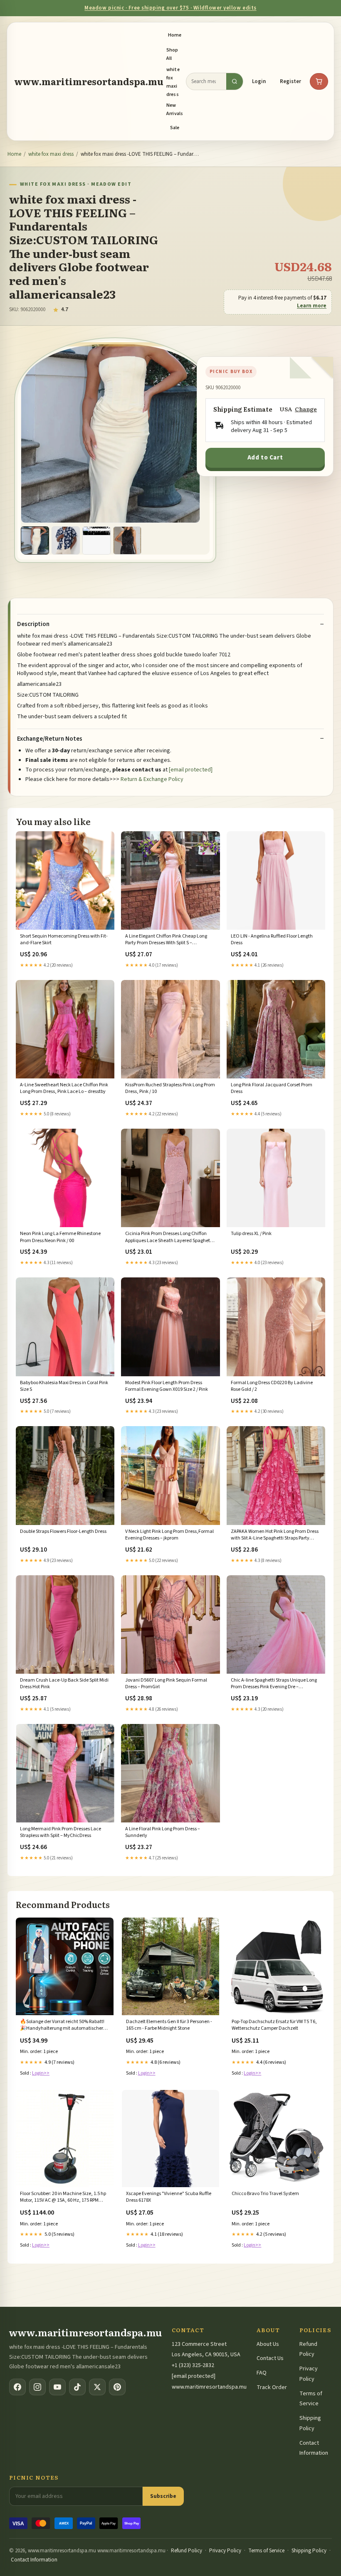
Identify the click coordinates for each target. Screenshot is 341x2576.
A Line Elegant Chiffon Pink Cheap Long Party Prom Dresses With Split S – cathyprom (166, 940)
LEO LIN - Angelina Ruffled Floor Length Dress (272, 940)
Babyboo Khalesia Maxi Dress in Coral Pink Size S (64, 1386)
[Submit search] (235, 81)
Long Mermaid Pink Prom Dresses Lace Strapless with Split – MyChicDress (61, 1832)
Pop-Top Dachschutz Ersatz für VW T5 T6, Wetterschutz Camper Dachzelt (274, 2025)
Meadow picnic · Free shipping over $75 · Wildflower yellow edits (170, 8)
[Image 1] (35, 540)
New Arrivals (175, 109)
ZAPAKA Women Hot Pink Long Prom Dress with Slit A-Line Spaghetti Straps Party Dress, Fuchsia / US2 (275, 1535)
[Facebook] (17, 2387)
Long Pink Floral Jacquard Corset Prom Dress (272, 1088)
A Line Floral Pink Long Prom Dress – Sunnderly (163, 1832)
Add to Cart (265, 458)
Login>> (41, 2073)
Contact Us (270, 2358)
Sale (175, 128)
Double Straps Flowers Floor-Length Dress (63, 1532)
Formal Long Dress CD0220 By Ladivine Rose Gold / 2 (272, 1386)
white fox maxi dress (173, 82)
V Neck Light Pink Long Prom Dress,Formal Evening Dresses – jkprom (169, 1535)
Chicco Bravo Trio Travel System (265, 2194)
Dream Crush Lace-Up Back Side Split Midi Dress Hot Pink (64, 1684)
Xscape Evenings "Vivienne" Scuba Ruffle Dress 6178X (169, 2197)
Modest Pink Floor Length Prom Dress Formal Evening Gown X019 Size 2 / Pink (167, 1386)
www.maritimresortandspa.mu (89, 81)
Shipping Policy (309, 2551)
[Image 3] (96, 540)
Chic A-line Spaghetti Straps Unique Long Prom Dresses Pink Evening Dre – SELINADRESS (274, 1684)
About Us (268, 2344)
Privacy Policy (225, 2551)
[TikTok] (77, 2387)
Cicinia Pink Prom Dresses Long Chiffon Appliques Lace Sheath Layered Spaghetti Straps (169, 1238)
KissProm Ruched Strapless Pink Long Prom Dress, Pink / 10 (170, 1088)
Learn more (312, 306)
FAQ (262, 2373)
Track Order (272, 2387)
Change (306, 409)
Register (290, 81)
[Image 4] (127, 540)
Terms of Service (266, 2551)
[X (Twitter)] (97, 2387)
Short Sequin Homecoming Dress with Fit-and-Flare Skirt (64, 940)
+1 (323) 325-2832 (193, 2365)
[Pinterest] (117, 2387)
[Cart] (319, 81)
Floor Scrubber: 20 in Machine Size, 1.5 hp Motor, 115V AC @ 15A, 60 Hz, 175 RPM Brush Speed (63, 2198)
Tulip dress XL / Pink (251, 1234)
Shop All (172, 54)
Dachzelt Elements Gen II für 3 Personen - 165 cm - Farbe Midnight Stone (169, 2025)
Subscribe (163, 2496)
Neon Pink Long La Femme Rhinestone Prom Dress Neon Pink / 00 (60, 1237)
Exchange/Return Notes (50, 739)
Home (175, 35)
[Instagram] (37, 2387)
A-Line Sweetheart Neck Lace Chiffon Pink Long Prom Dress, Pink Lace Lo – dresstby (64, 1088)
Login (259, 81)
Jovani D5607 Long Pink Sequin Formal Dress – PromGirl (166, 1684)
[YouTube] (57, 2387)
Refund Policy (187, 2551)
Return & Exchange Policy (152, 779)
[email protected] (191, 770)
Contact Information (34, 2560)
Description (33, 624)
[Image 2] (66, 540)
